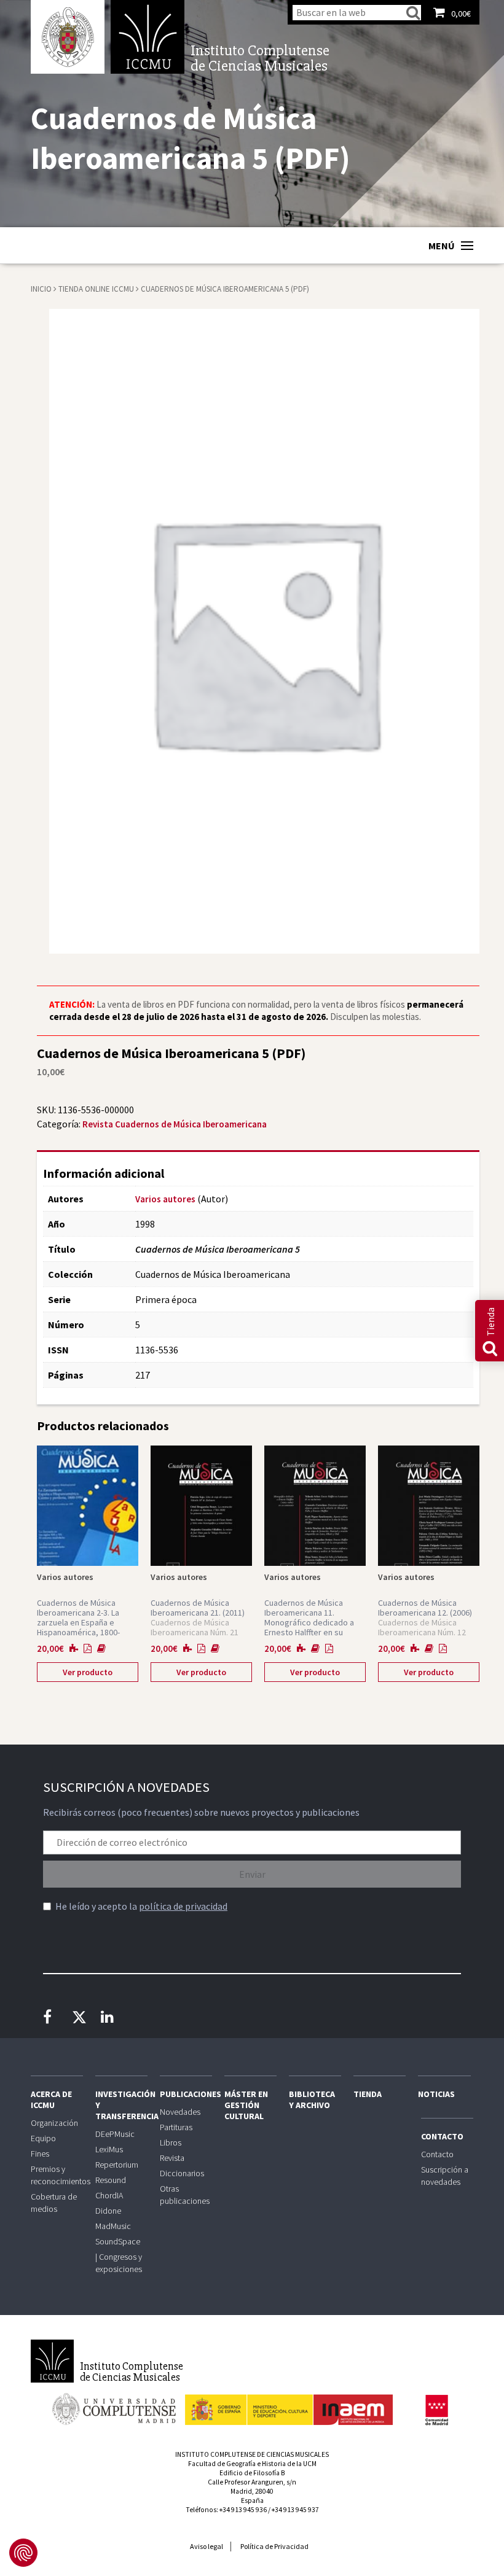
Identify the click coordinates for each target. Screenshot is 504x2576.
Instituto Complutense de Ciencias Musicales (148, 37)
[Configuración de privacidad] (23, 2553)
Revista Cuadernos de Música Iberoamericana (175, 1124)
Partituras (176, 2127)
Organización (54, 2123)
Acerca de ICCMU (51, 2099)
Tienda (368, 2094)
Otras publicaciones (185, 2195)
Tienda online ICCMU (97, 289)
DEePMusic (115, 2134)
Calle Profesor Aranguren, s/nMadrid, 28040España (252, 2491)
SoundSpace (118, 2241)
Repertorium (117, 2165)
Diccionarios (182, 2173)
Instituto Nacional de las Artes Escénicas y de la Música (289, 2404)
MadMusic (113, 2226)
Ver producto (88, 1672)
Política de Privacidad (274, 2546)
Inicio (41, 289)
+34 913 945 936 (243, 2510)
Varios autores (165, 1199)
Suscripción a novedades (445, 2176)
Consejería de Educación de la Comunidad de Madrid (436, 2410)
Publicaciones (186, 2094)
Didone (108, 2211)
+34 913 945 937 (295, 2510)
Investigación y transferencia (121, 2105)
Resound (111, 2180)
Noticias (436, 2094)
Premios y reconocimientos (57, 2175)
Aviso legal (207, 2546)
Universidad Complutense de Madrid (68, 37)
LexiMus (109, 2149)
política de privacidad (183, 1906)
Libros (171, 2142)
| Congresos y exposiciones (119, 2263)
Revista (172, 2158)
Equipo (43, 2138)
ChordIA (109, 2195)
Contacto (442, 2136)
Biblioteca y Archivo (312, 2099)
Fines (40, 2154)
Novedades (180, 2112)
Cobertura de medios (54, 2203)
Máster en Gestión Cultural (246, 2105)
